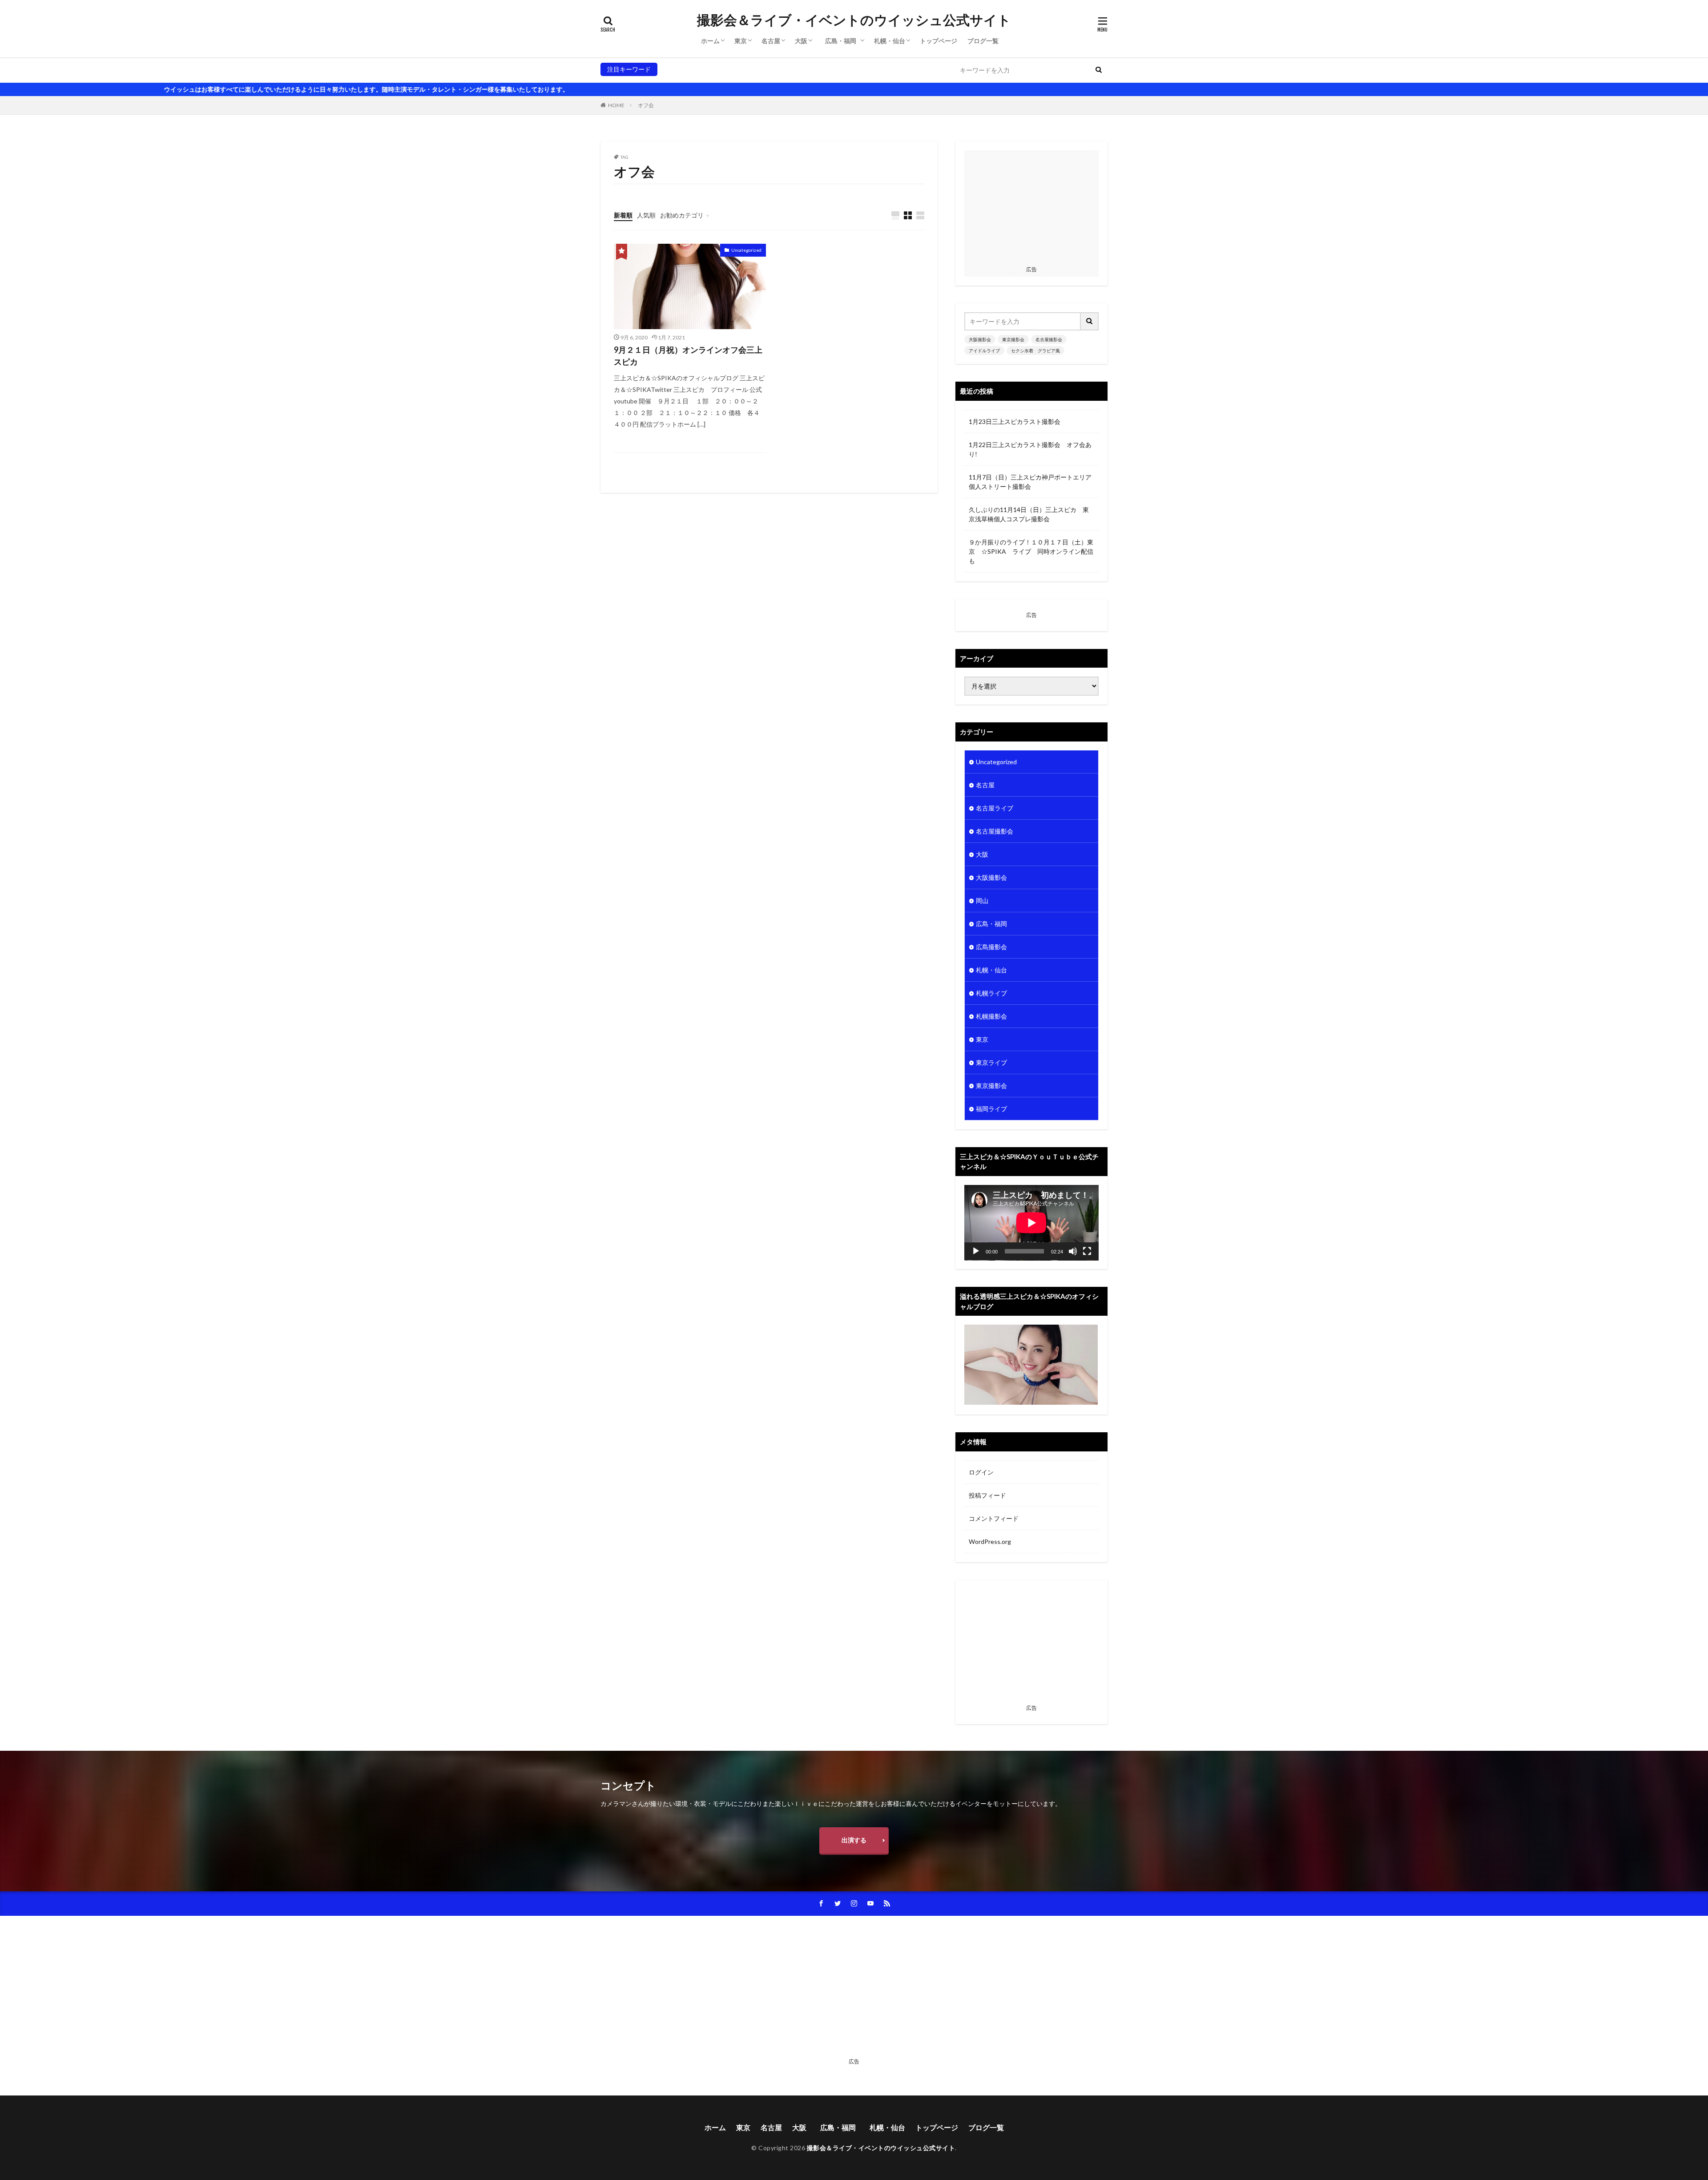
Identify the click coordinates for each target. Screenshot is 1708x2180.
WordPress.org (990, 1541)
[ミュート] (1073, 1251)
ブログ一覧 (983, 41)
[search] (1099, 70)
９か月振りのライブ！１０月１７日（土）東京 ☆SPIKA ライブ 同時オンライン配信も (1031, 551)
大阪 (801, 41)
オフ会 (646, 105)
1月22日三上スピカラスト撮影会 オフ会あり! (1030, 449)
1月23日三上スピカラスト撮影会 (1015, 421)
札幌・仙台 (890, 41)
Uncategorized (746, 250)
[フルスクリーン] (1087, 1251)
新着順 (623, 215)
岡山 (982, 901)
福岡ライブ (991, 1109)
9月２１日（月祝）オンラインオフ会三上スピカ (688, 356)
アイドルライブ (796, 69)
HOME (616, 105)
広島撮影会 (991, 947)
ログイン (981, 1472)
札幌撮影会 (991, 1016)
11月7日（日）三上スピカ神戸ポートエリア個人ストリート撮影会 (1030, 482)
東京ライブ (991, 1062)
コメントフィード (994, 1518)
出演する (854, 1840)
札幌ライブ (991, 993)
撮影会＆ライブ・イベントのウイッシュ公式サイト (854, 20)
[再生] (976, 1251)
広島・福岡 (844, 41)
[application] (1031, 1223)
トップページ (939, 41)
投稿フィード (987, 1495)
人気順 (646, 215)
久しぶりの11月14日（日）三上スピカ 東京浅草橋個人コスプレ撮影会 (1029, 514)
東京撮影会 (712, 69)
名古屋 (771, 41)
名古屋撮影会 (751, 69)
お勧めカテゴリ (682, 215)
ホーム (710, 41)
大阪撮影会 (677, 69)
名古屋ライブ (995, 808)
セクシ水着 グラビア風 (856, 69)
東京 (741, 41)
